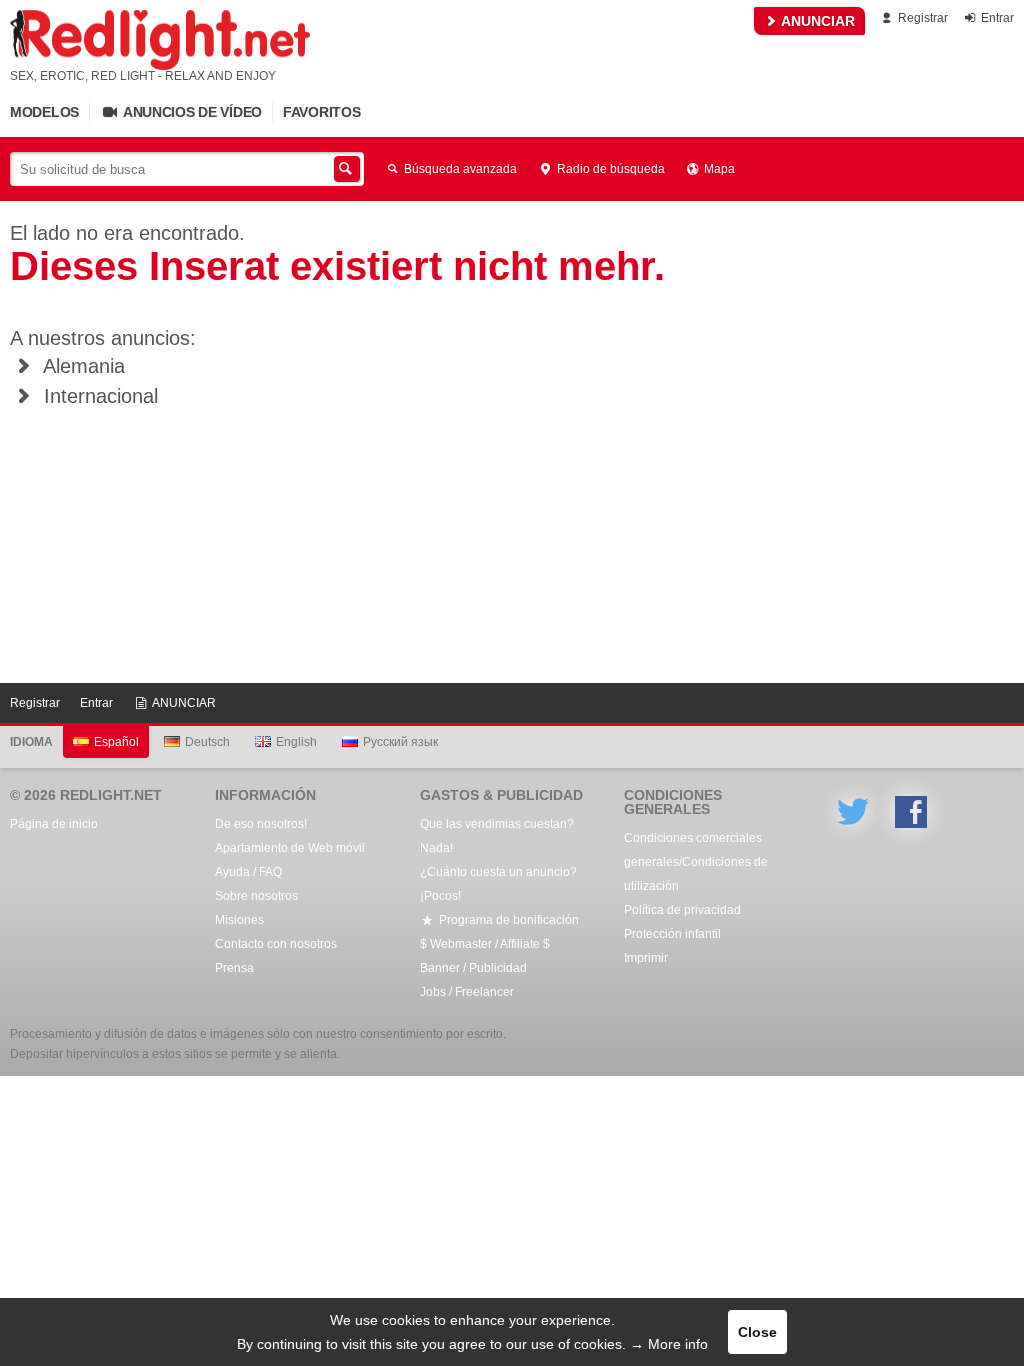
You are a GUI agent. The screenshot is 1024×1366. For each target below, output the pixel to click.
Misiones (239, 920)
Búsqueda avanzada (459, 169)
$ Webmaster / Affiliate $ (485, 944)
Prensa (234, 968)
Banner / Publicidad (473, 968)
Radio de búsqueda (609, 169)
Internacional (98, 396)
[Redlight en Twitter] (853, 812)
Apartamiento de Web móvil (290, 848)
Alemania (81, 366)
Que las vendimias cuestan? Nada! (497, 836)
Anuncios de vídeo (191, 112)
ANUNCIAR (816, 21)
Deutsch (207, 742)
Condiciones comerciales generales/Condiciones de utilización (696, 862)
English (296, 742)
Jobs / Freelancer (467, 992)
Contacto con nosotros (276, 944)
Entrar (996, 18)
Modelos (44, 112)
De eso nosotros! (261, 824)
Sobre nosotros (256, 896)
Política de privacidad (682, 910)
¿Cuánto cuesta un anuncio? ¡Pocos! (498, 884)
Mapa (718, 169)
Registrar (921, 18)
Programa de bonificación (507, 920)
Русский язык (400, 742)
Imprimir (646, 958)
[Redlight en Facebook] (911, 812)
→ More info (669, 1344)
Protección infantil (672, 934)
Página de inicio (54, 824)
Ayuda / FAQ (248, 872)
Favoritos (321, 112)
